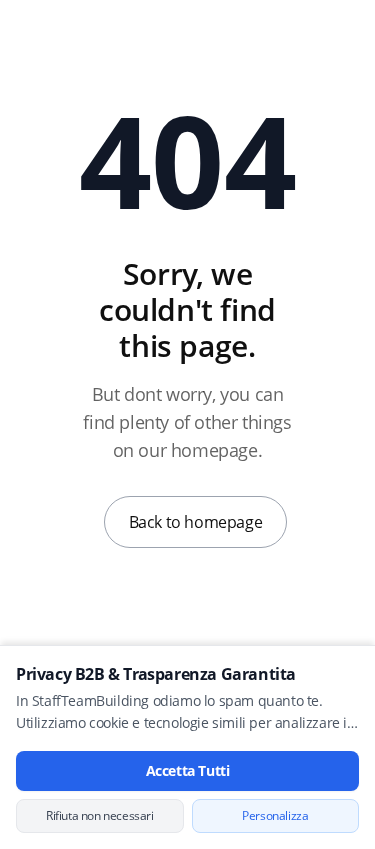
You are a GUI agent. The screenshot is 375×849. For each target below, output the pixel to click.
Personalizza (275, 815)
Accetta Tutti (188, 770)
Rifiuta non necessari (100, 815)
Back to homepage (196, 522)
